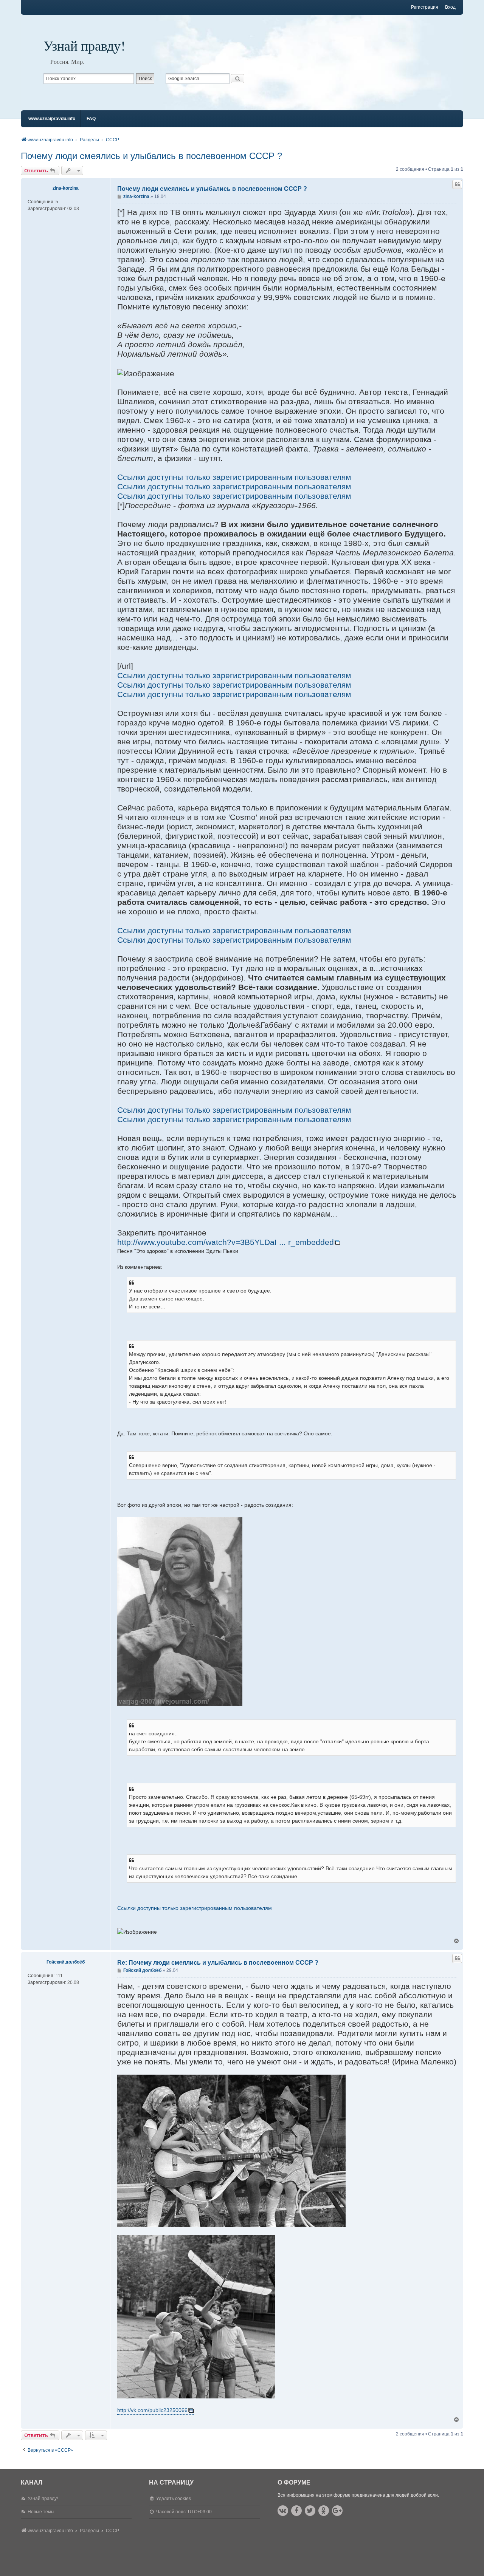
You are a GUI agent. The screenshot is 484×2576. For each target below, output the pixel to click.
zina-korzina (66, 188)
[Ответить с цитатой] (457, 184)
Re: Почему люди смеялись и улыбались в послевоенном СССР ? (218, 1963)
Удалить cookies (174, 2499)
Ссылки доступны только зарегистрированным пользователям (234, 477)
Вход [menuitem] (450, 7)
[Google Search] (237, 79)
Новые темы (41, 2512)
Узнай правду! (84, 45)
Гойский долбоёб (66, 1962)
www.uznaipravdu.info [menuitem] (52, 119)
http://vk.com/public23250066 (152, 2410)
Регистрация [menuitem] (425, 7)
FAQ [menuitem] (91, 119)
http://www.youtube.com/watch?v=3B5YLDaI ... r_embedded (226, 1242)
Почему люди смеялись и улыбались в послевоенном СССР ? (151, 156)
